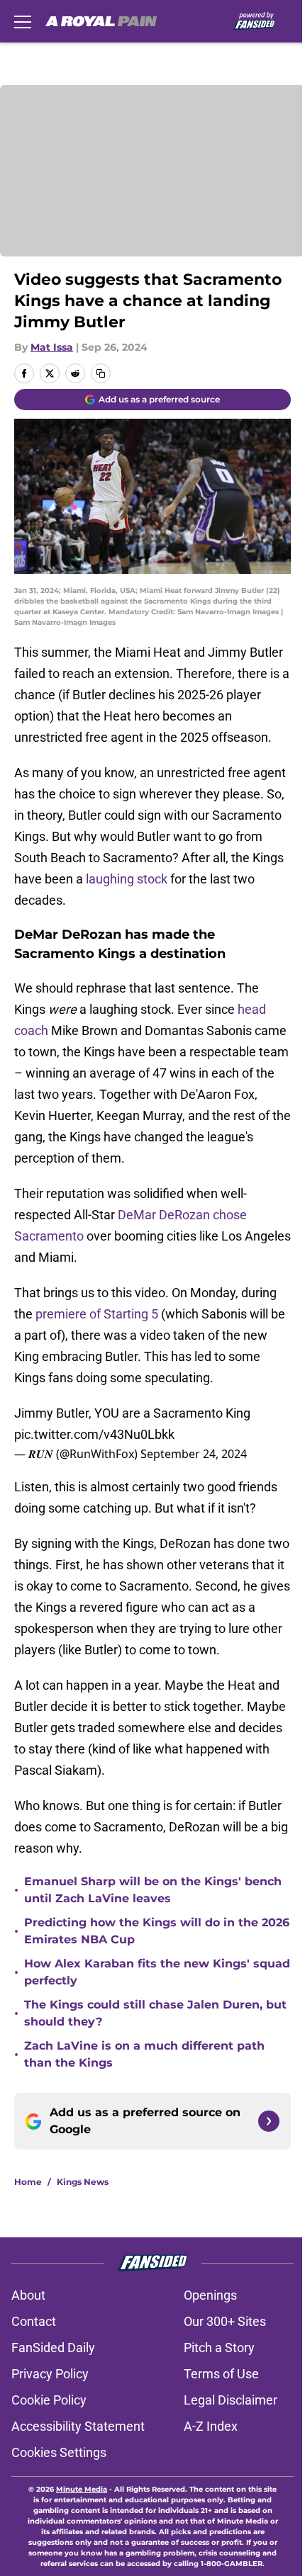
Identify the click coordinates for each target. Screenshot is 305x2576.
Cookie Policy (49, 2400)
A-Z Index (211, 2426)
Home (28, 2182)
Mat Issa (52, 347)
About (28, 2295)
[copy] (101, 373)
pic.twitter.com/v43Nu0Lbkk (94, 1434)
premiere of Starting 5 (97, 1314)
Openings (210, 2295)
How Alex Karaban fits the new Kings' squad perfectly (157, 1972)
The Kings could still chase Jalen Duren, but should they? (155, 2013)
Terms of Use (221, 2374)
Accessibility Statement (78, 2426)
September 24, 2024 (194, 1454)
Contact (34, 2321)
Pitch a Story (219, 2348)
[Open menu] (23, 21)
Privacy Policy (50, 2374)
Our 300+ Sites (225, 2321)
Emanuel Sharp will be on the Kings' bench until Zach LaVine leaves (153, 1890)
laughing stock (127, 879)
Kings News (83, 2182)
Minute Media (82, 2489)
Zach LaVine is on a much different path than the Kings (144, 2054)
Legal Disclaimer (231, 2400)
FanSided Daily (53, 2348)
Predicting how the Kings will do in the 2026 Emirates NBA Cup (157, 1931)
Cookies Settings (59, 2452)
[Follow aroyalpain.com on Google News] (269, 2121)
